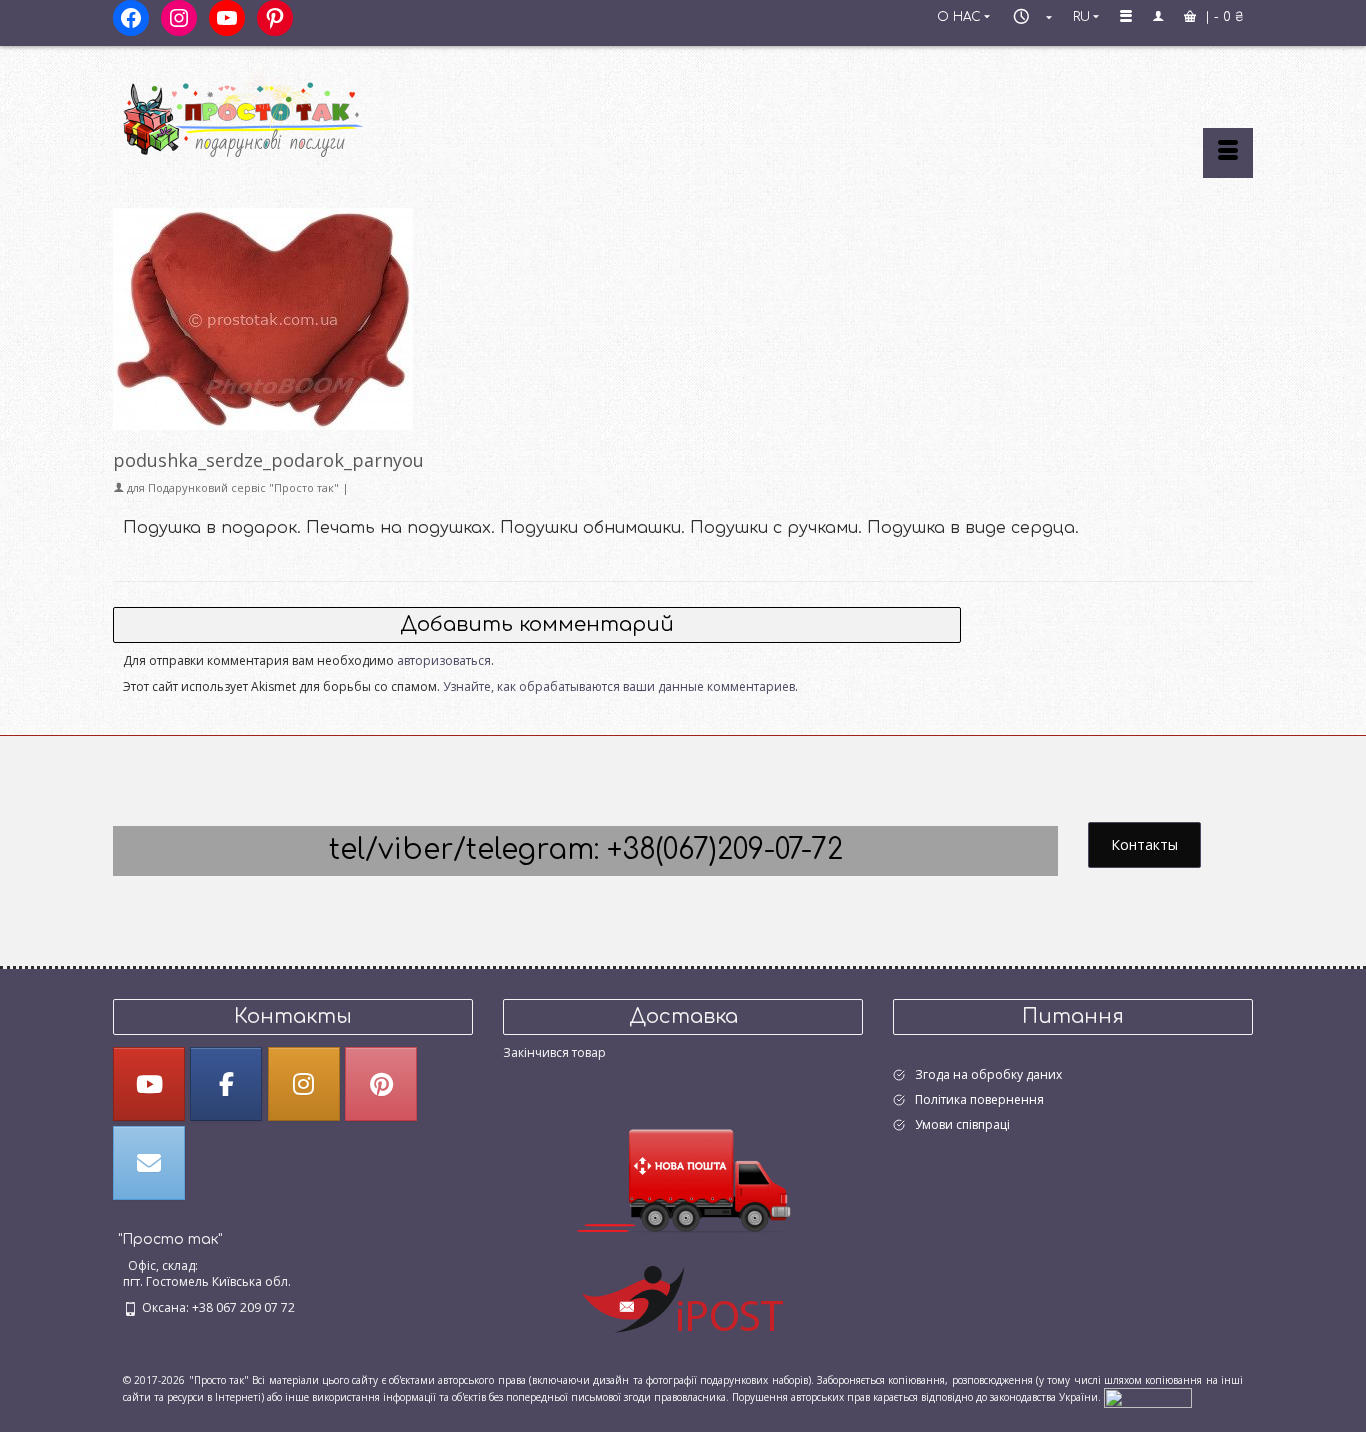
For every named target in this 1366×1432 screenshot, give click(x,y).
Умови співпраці (962, 1124)
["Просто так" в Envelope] (149, 1163)
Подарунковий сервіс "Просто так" (243, 487)
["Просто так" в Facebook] (226, 1084)
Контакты (1144, 844)
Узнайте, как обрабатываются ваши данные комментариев (619, 686)
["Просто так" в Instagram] (304, 1084)
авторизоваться (444, 660)
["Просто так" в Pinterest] (381, 1084)
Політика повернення (979, 1099)
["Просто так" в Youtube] (149, 1084)
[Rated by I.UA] (1148, 1396)
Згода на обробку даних (988, 1074)
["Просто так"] (293, 112)
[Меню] (1228, 153)
